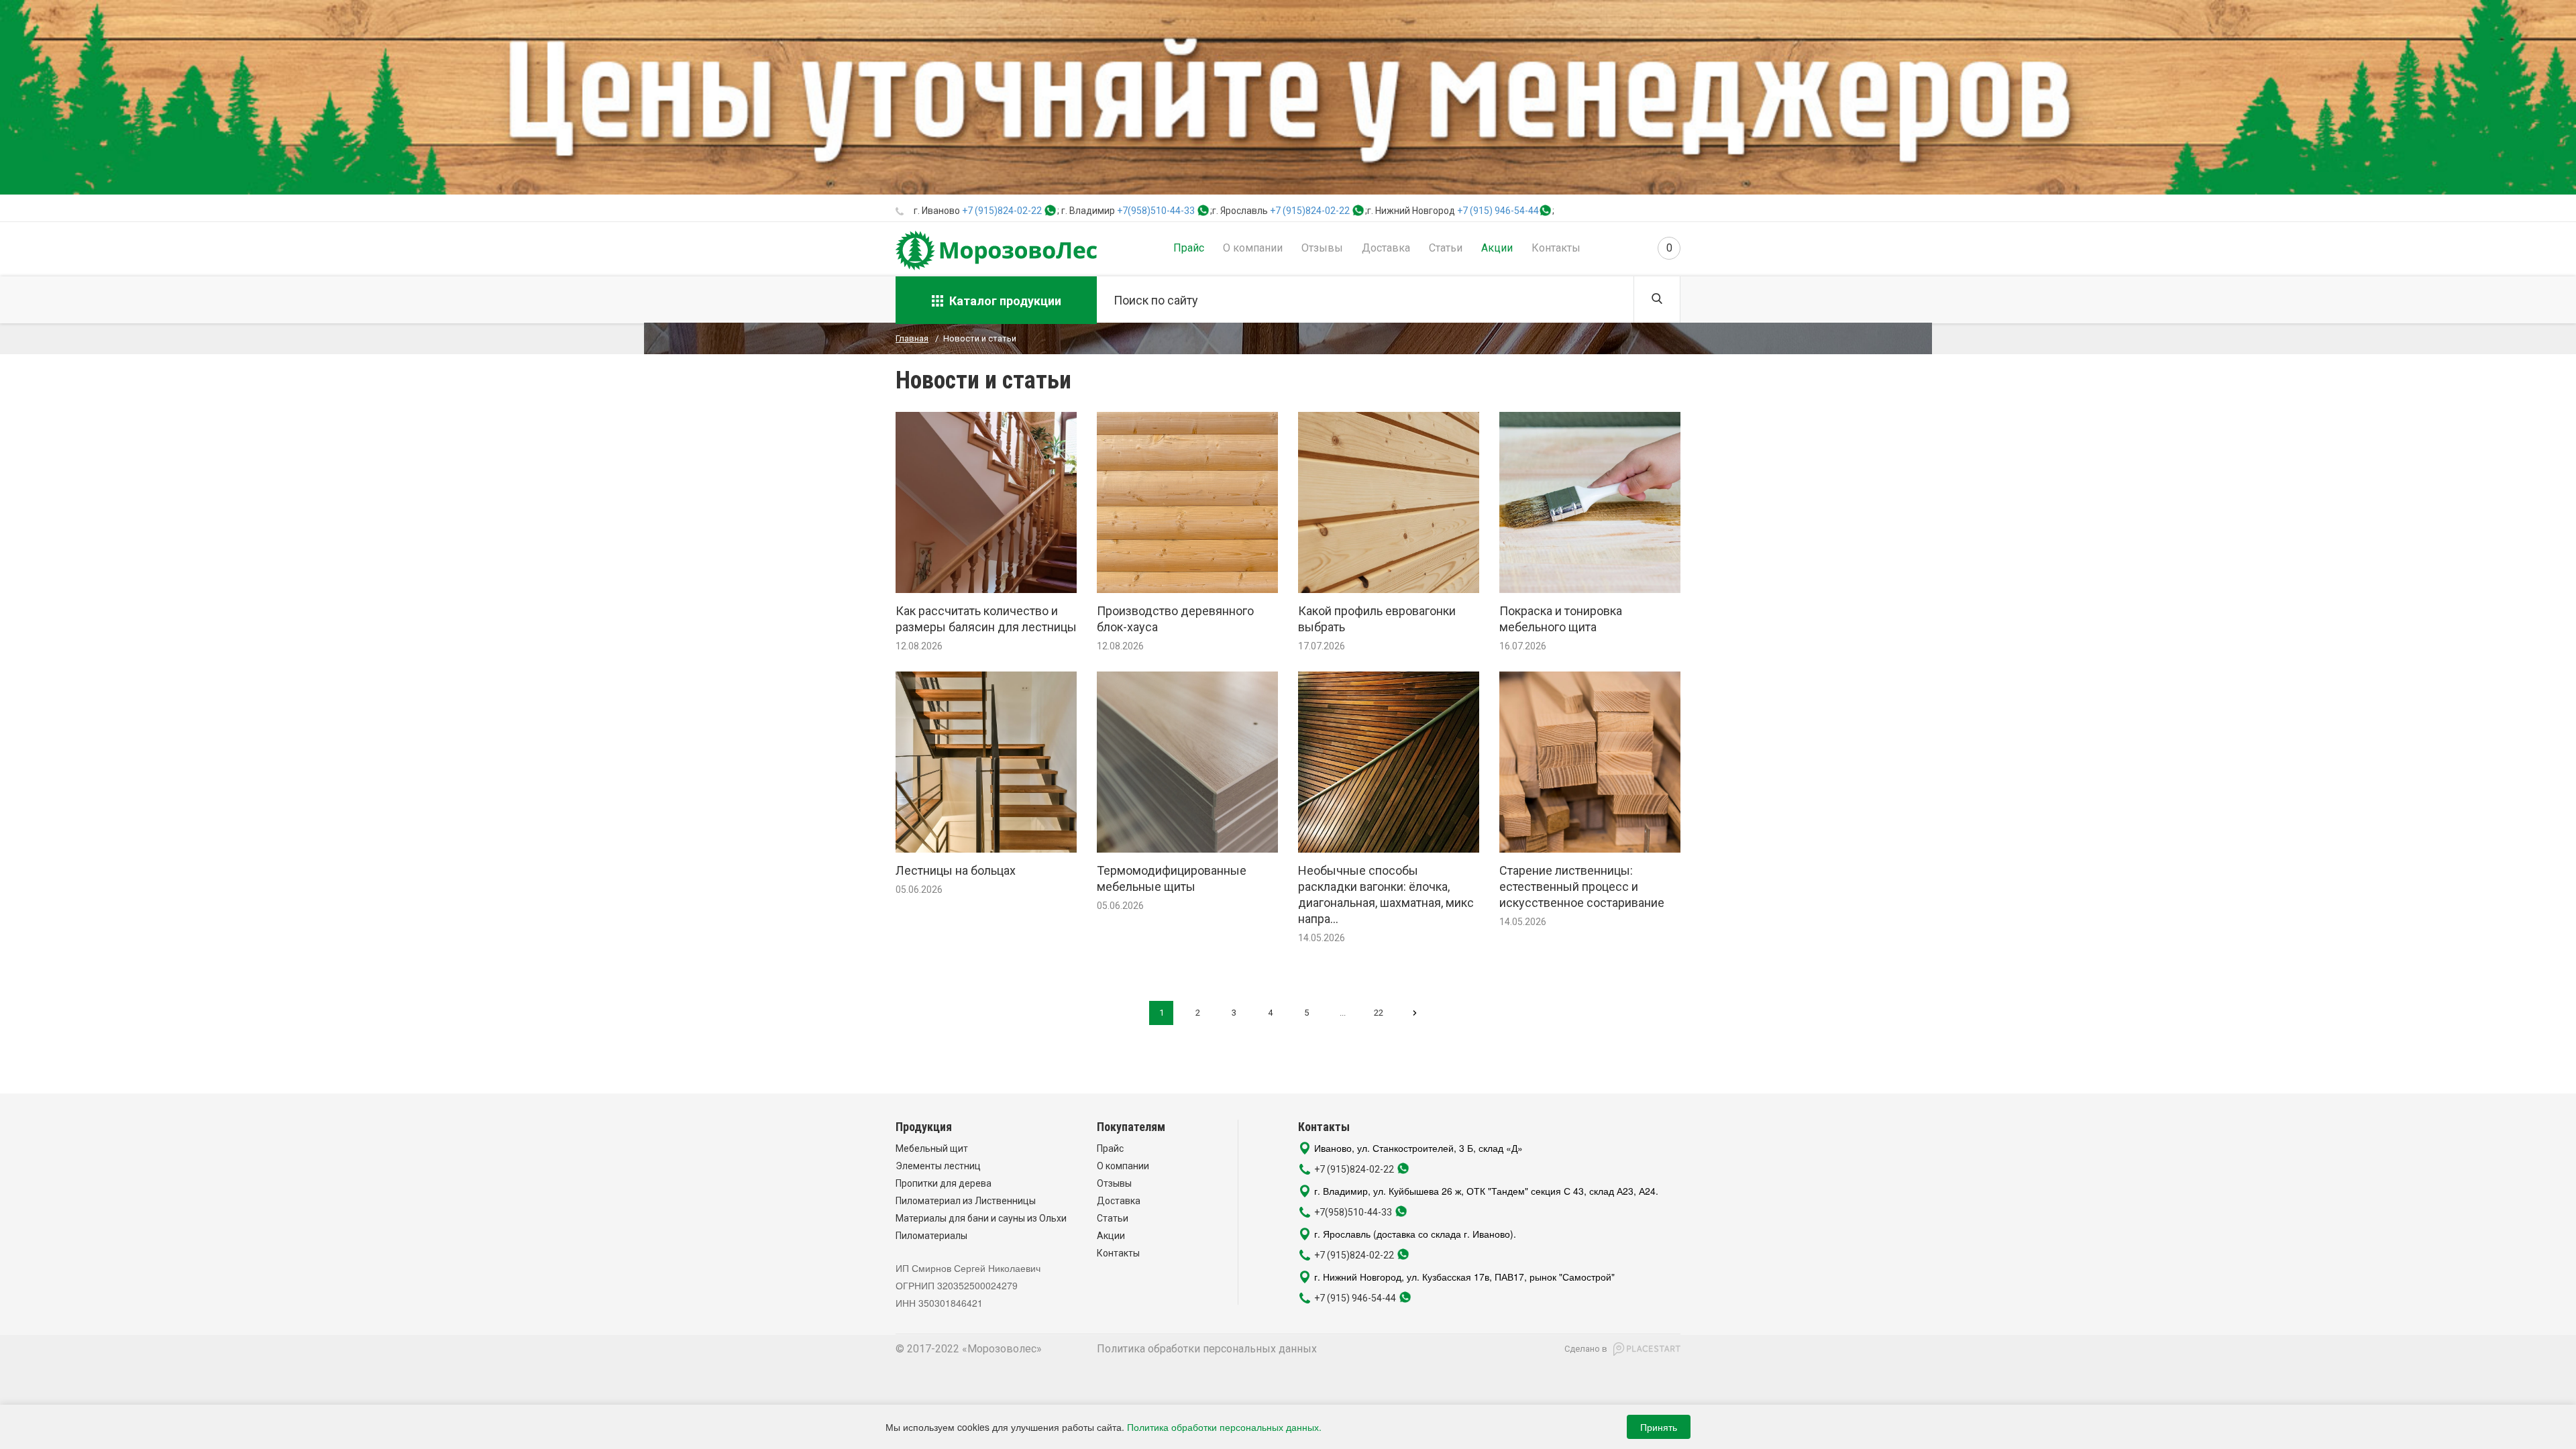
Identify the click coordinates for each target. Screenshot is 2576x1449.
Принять (1659, 1427)
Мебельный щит (932, 1148)
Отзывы (1322, 248)
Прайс (1189, 248)
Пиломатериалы (931, 1236)
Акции (1497, 248)
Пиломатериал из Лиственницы (966, 1201)
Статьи (1446, 248)
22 (1379, 1013)
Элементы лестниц (938, 1166)
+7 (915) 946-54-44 (1498, 211)
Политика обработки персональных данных (1207, 1349)
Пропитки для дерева (944, 1183)
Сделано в (1586, 1349)
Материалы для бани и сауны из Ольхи (981, 1218)
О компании (1253, 248)
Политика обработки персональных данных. (1224, 1427)
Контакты (1556, 248)
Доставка (1386, 248)
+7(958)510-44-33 (1156, 211)
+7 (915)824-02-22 (1002, 211)
